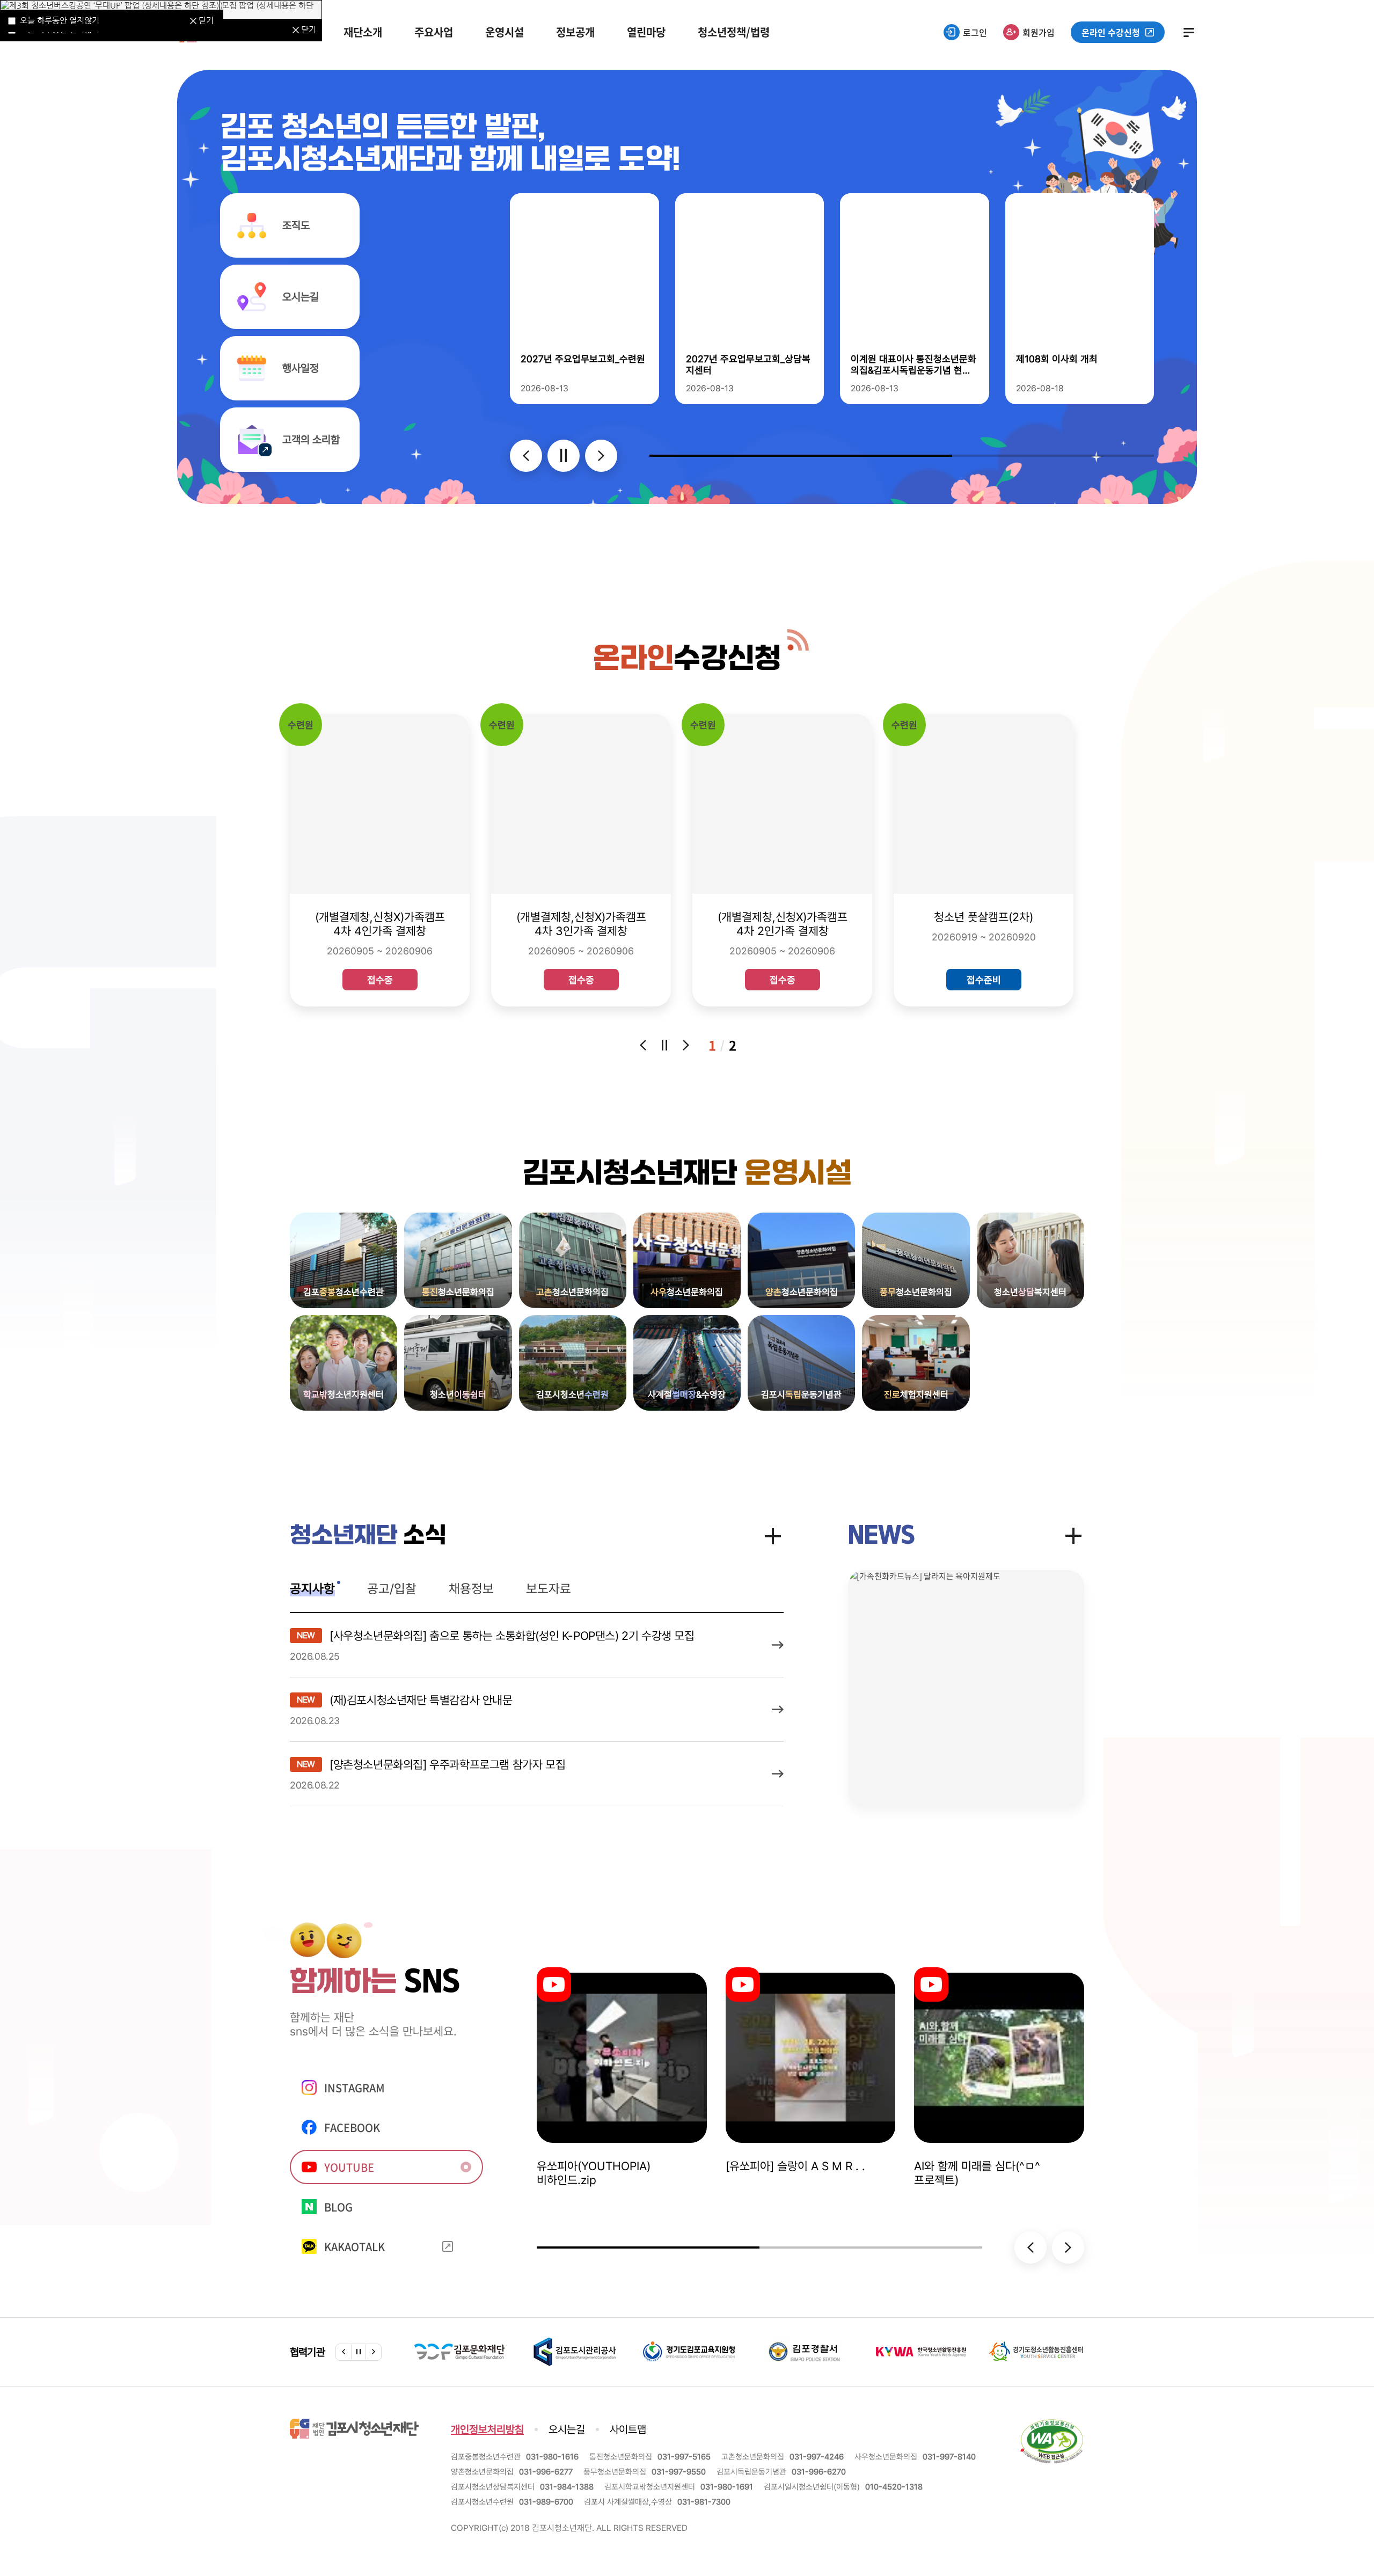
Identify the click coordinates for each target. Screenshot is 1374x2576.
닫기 (309, 29)
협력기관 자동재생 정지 (359, 2352)
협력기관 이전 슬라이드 (343, 2352)
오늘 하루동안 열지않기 (60, 20)
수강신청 (687, 660)
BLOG (338, 2207)
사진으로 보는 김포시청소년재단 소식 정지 (564, 456)
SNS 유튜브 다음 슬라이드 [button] (1068, 2247)
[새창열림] (1052, 2424)
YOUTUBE (349, 2167)
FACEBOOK (352, 2128)
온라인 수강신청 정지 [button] (664, 1045)
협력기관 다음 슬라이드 (374, 2352)
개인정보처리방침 (487, 2429)
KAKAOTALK (355, 2247)
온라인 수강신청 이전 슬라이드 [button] (643, 1045)
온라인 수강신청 (1111, 32)
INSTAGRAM (355, 2088)
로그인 (975, 32)
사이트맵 (1189, 32)
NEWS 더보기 (1073, 1536)
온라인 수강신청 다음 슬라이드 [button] (686, 1045)
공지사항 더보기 (773, 1536)
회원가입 (1039, 32)
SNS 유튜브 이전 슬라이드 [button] (1030, 2247)
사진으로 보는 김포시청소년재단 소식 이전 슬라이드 (526, 456)
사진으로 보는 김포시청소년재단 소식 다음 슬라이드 (601, 456)
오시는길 (567, 2429)
